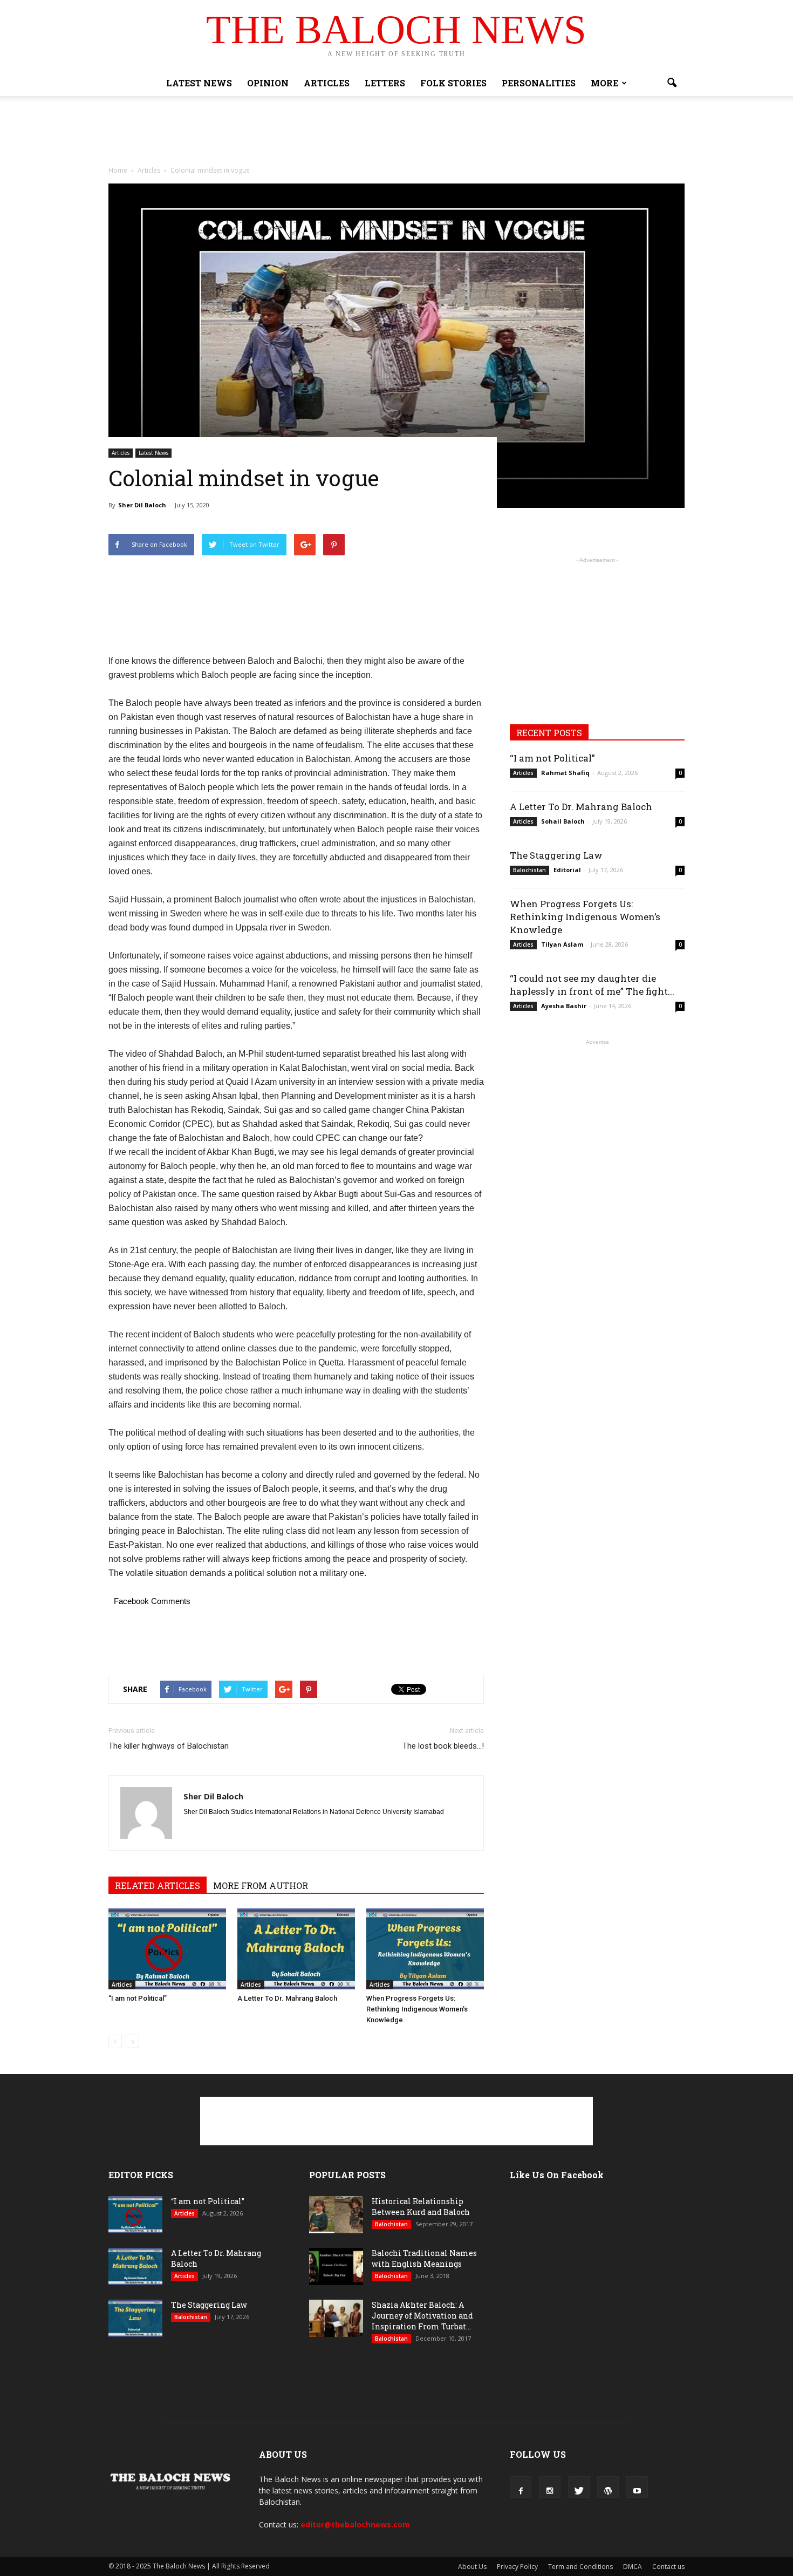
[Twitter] (579, 2487)
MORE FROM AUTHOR (261, 1885)
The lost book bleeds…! (443, 1746)
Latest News (199, 83)
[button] (672, 83)
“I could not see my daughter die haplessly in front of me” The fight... (592, 985)
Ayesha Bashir (564, 1006)
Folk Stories (453, 83)
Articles (327, 83)
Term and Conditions (580, 2567)
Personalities (539, 83)
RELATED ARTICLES (158, 1885)
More (604, 83)
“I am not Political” (138, 1998)
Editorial (567, 870)
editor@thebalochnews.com (355, 2524)
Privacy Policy (517, 2567)
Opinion (268, 83)
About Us (472, 2567)
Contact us (668, 2567)
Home (118, 170)
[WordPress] (608, 2487)
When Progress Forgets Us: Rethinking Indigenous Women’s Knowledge (417, 2009)
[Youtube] (637, 2487)
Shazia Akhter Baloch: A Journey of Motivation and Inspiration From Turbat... (422, 2316)
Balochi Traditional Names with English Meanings (424, 2258)
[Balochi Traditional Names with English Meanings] (336, 2266)
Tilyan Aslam (562, 944)
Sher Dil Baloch (142, 505)
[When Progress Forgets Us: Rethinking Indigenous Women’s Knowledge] (425, 1949)
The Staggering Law (556, 855)
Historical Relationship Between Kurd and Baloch (421, 2207)
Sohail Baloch (563, 821)
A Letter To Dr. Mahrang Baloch (287, 1998)
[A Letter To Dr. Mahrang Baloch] (296, 1949)
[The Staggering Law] (135, 2318)
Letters (385, 83)
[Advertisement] (396, 133)
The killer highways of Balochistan (169, 1746)
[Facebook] (521, 2487)
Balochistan (529, 870)
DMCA (633, 2567)
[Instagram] (550, 2487)
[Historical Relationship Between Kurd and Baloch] (336, 2215)
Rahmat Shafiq (565, 773)
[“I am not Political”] (167, 1949)
